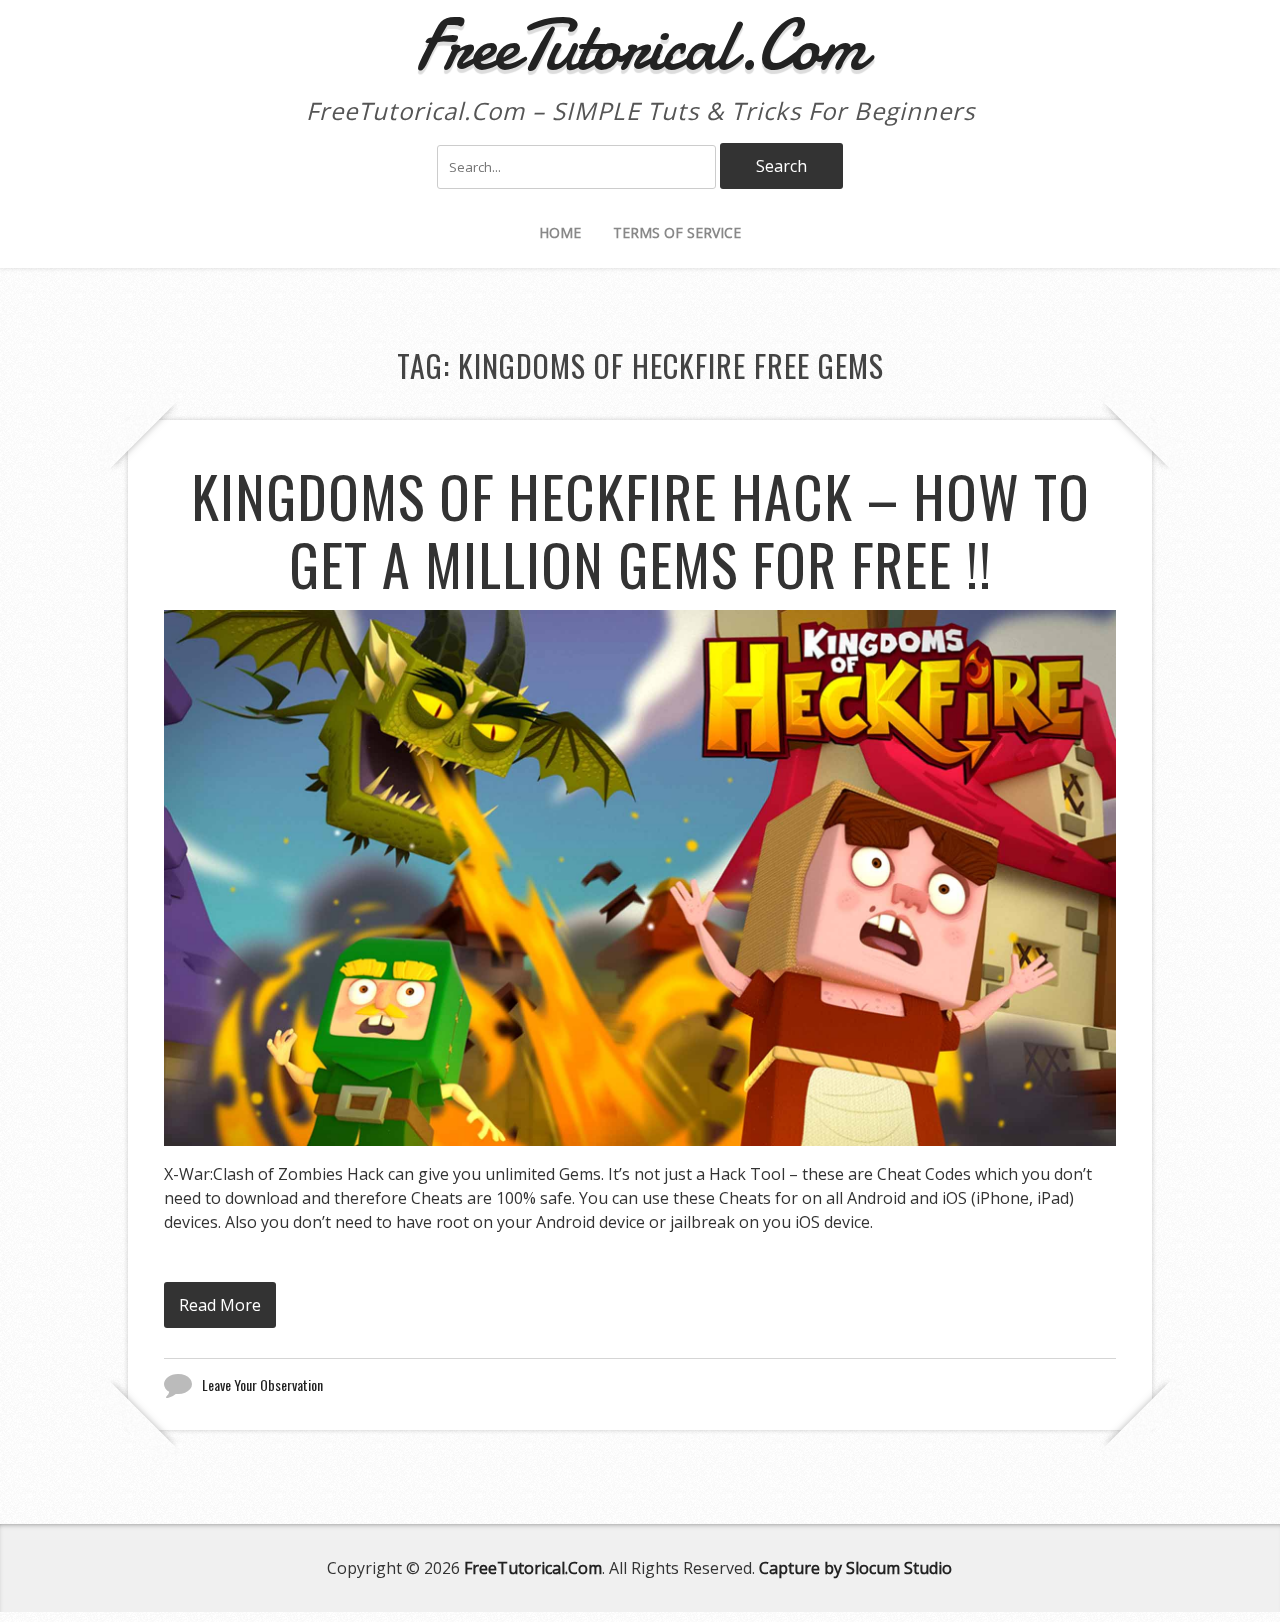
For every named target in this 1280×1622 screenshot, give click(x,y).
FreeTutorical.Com (533, 1568)
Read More (220, 1305)
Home (560, 232)
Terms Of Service (677, 232)
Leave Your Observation (262, 1384)
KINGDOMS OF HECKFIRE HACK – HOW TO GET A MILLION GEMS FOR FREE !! (640, 529)
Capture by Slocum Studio (855, 1568)
